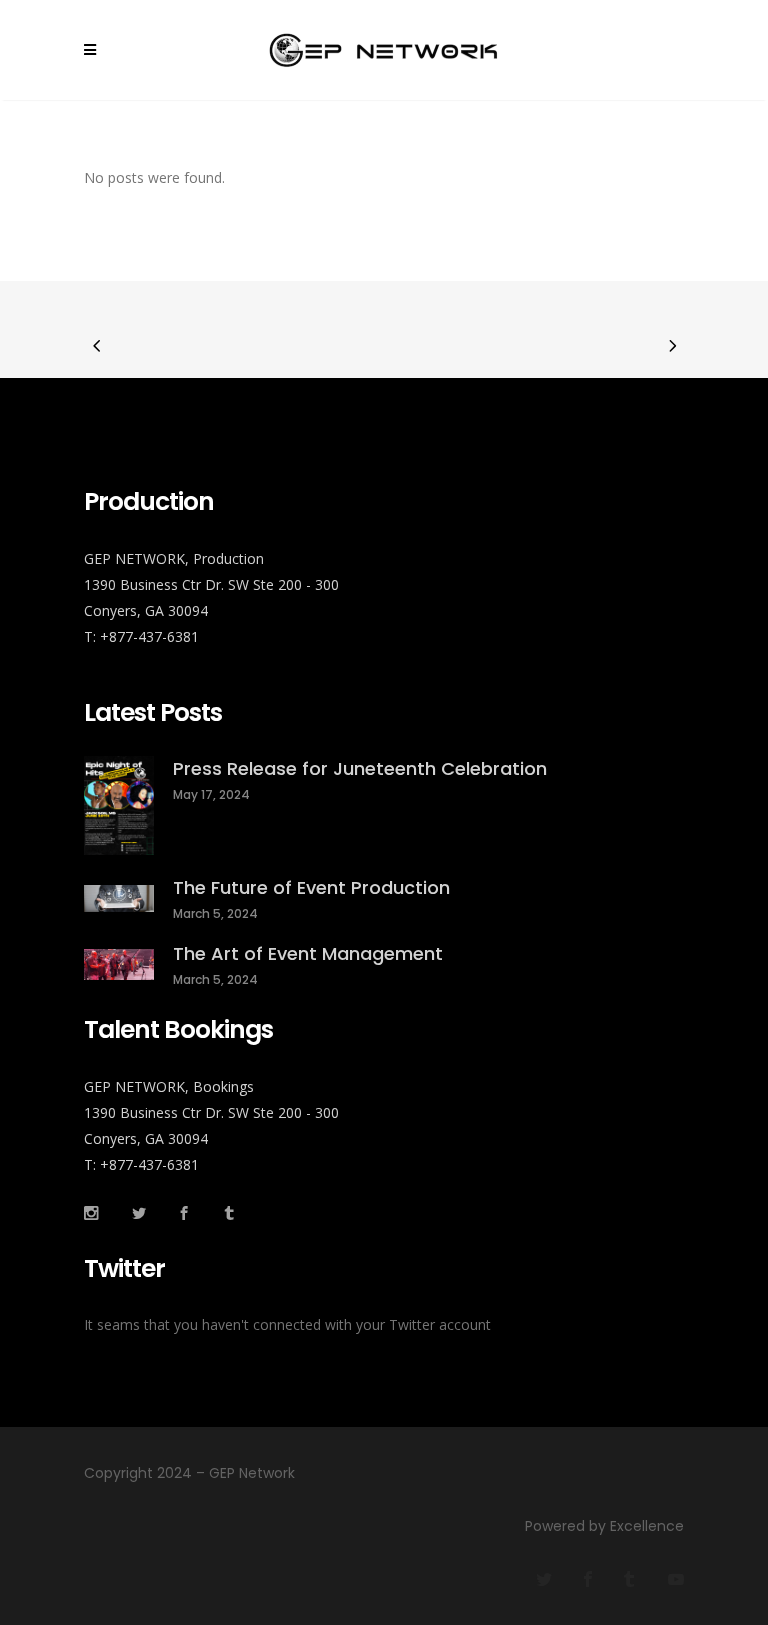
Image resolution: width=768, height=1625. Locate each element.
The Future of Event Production (311, 887)
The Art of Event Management (308, 953)
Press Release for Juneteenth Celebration (360, 768)
